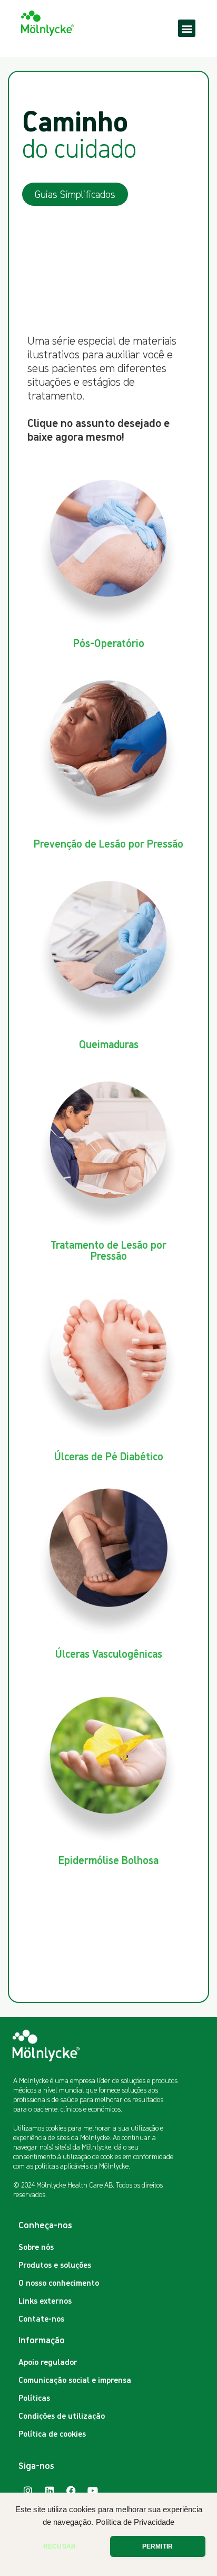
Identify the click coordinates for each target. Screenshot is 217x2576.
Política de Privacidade (135, 2522)
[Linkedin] (50, 2491)
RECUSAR (60, 2546)
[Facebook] (71, 2491)
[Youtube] (93, 2491)
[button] (187, 28)
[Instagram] (28, 2491)
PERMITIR (157, 2546)
